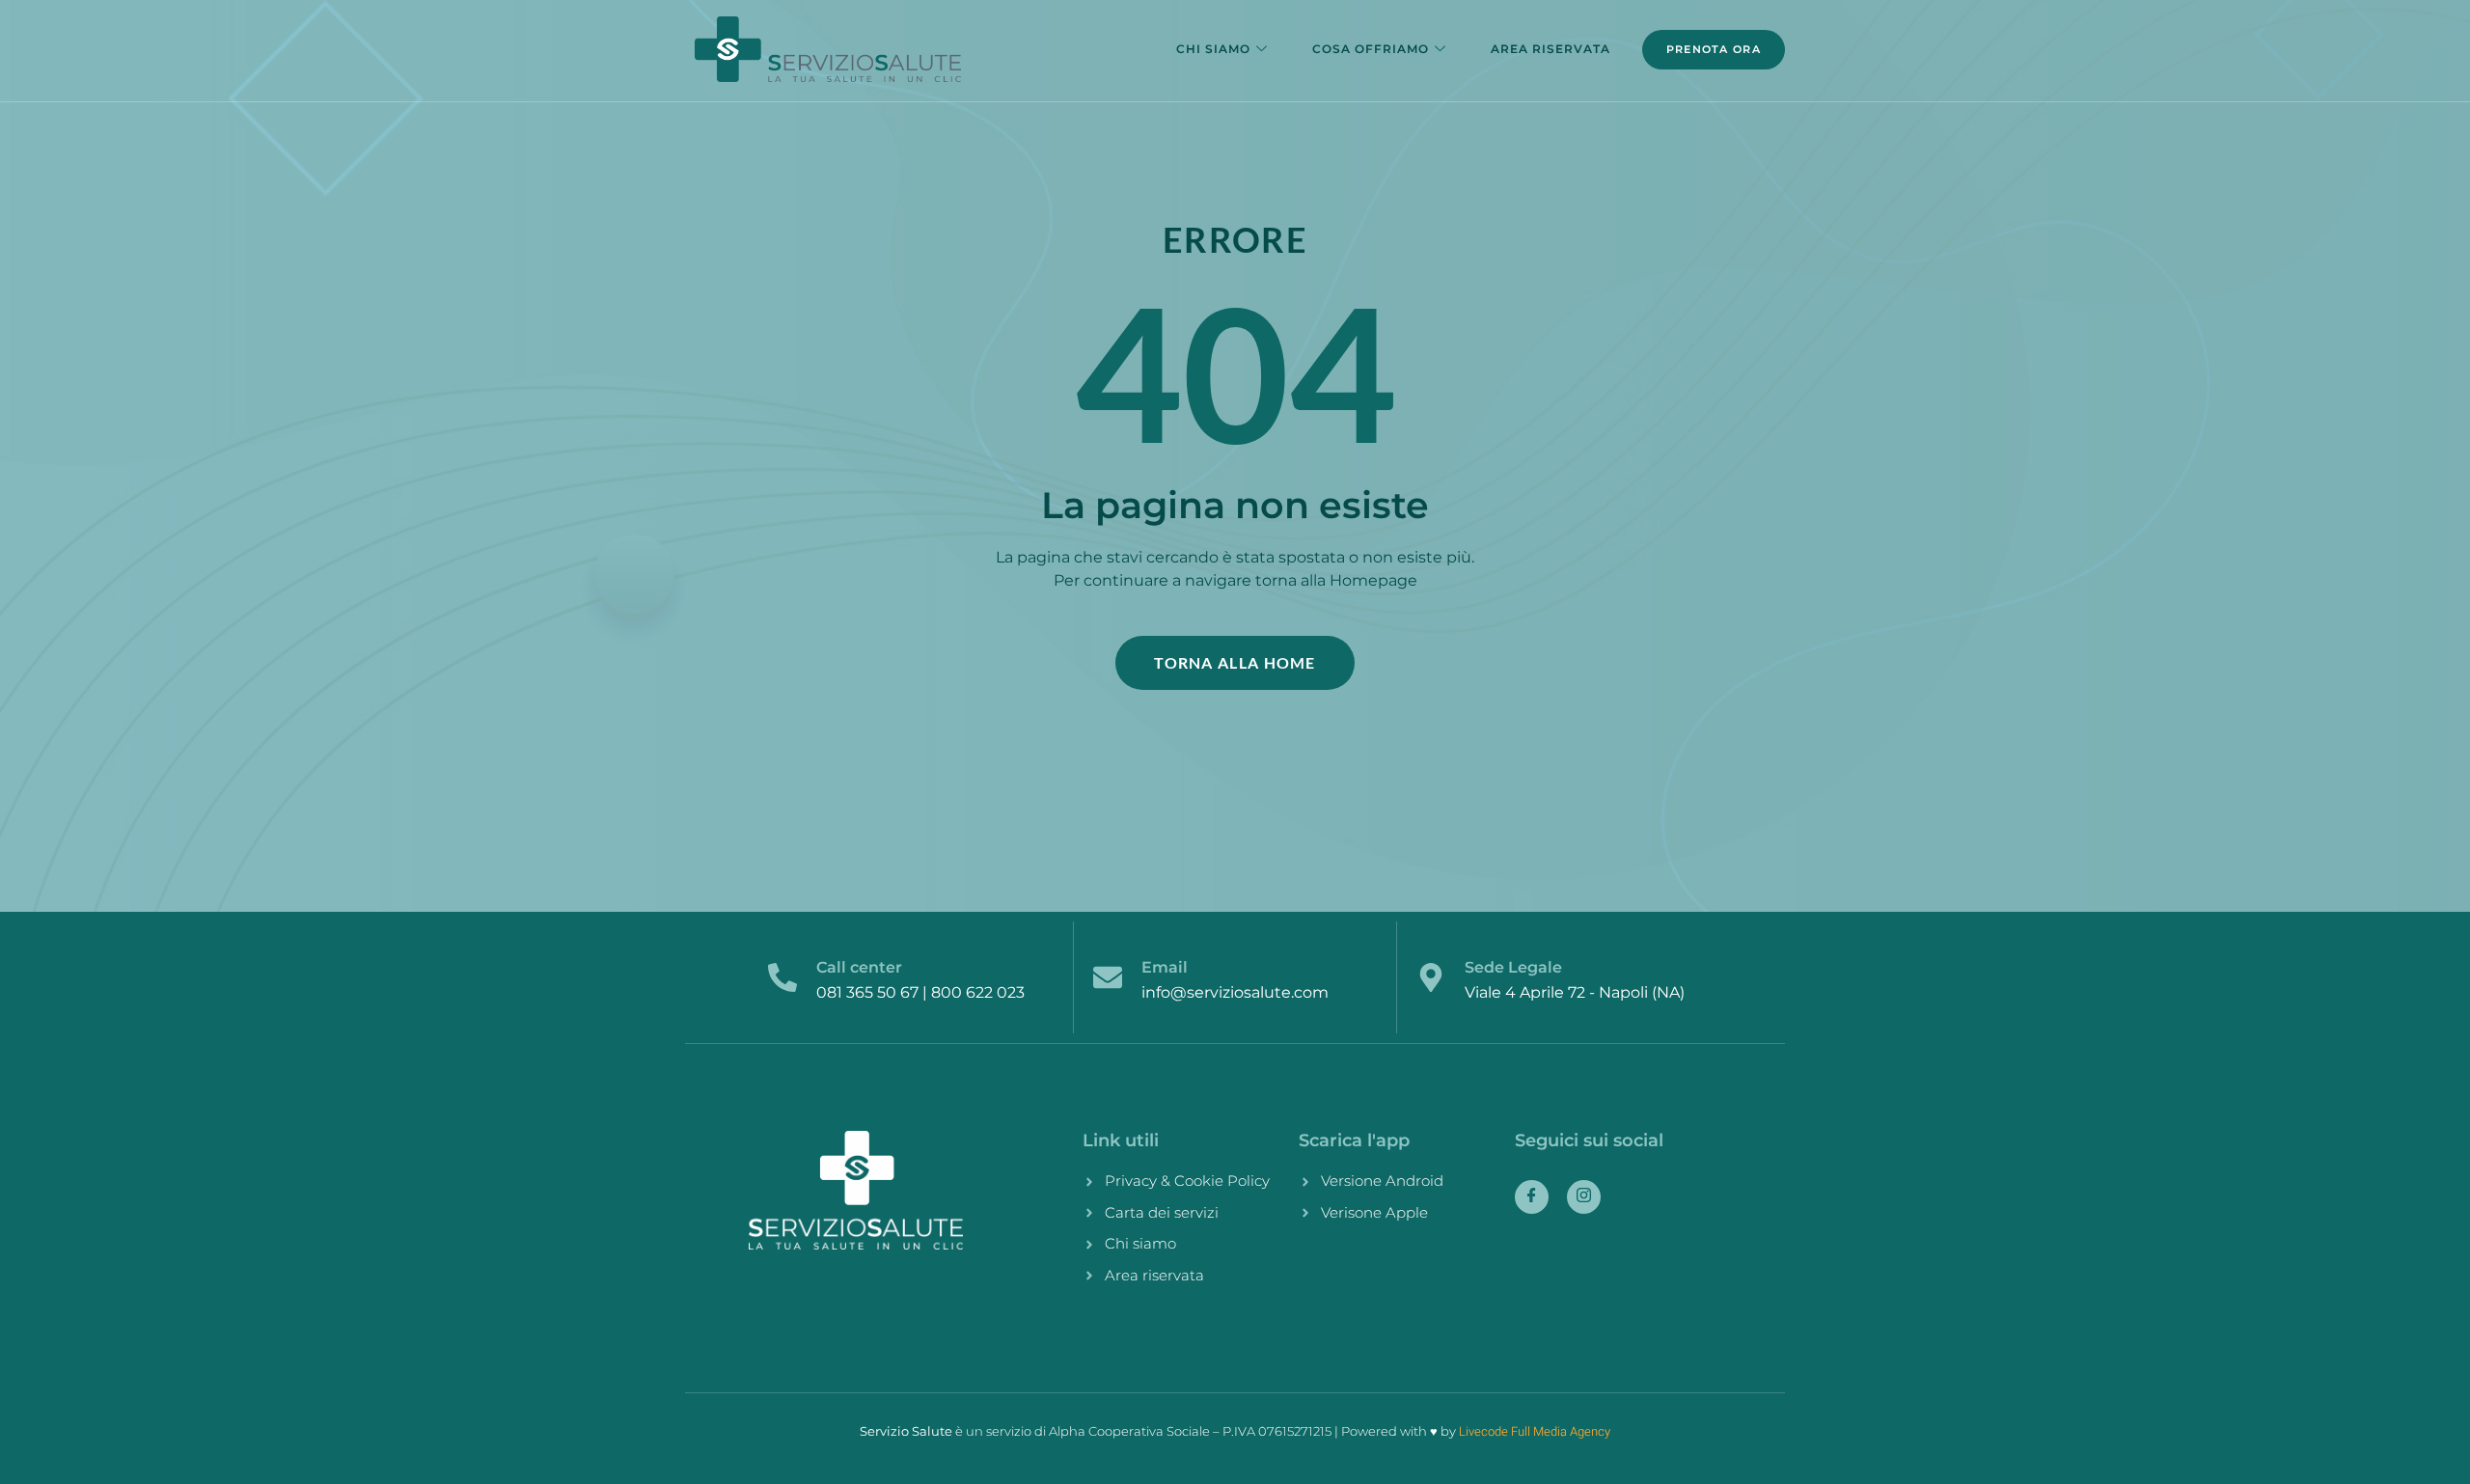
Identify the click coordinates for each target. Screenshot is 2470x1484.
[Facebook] (1532, 1197)
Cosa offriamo (1371, 49)
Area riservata (1551, 49)
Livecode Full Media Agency (1535, 1431)
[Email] (1108, 977)
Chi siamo (1213, 49)
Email (1165, 967)
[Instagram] (1584, 1197)
